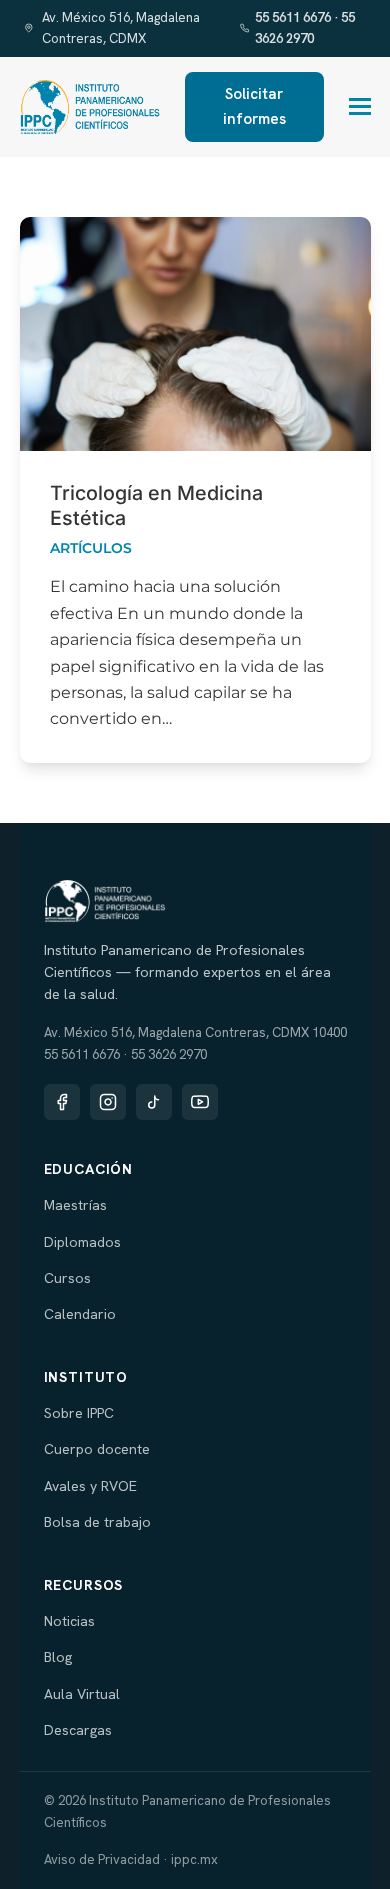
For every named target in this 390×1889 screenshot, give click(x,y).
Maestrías (75, 1205)
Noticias (69, 1621)
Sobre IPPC (79, 1413)
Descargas (78, 1730)
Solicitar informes (254, 106)
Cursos (67, 1278)
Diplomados (82, 1242)
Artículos (91, 548)
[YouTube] (200, 1102)
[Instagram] (108, 1102)
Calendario (80, 1314)
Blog (58, 1657)
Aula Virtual (82, 1694)
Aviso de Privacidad (102, 1859)
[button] (360, 106)
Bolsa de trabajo (97, 1522)
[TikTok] (154, 1102)
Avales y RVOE (90, 1486)
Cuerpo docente (97, 1449)
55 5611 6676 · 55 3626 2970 (305, 28)
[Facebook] (62, 1102)
